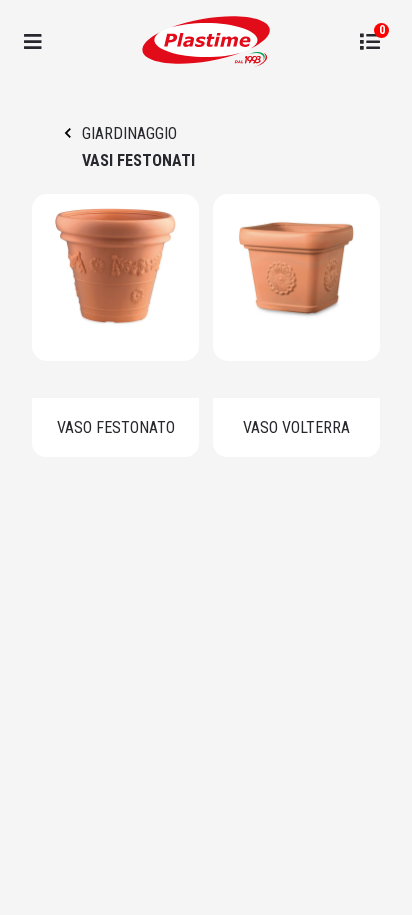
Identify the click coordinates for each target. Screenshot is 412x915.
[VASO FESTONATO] (115, 277)
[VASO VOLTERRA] (296, 277)
